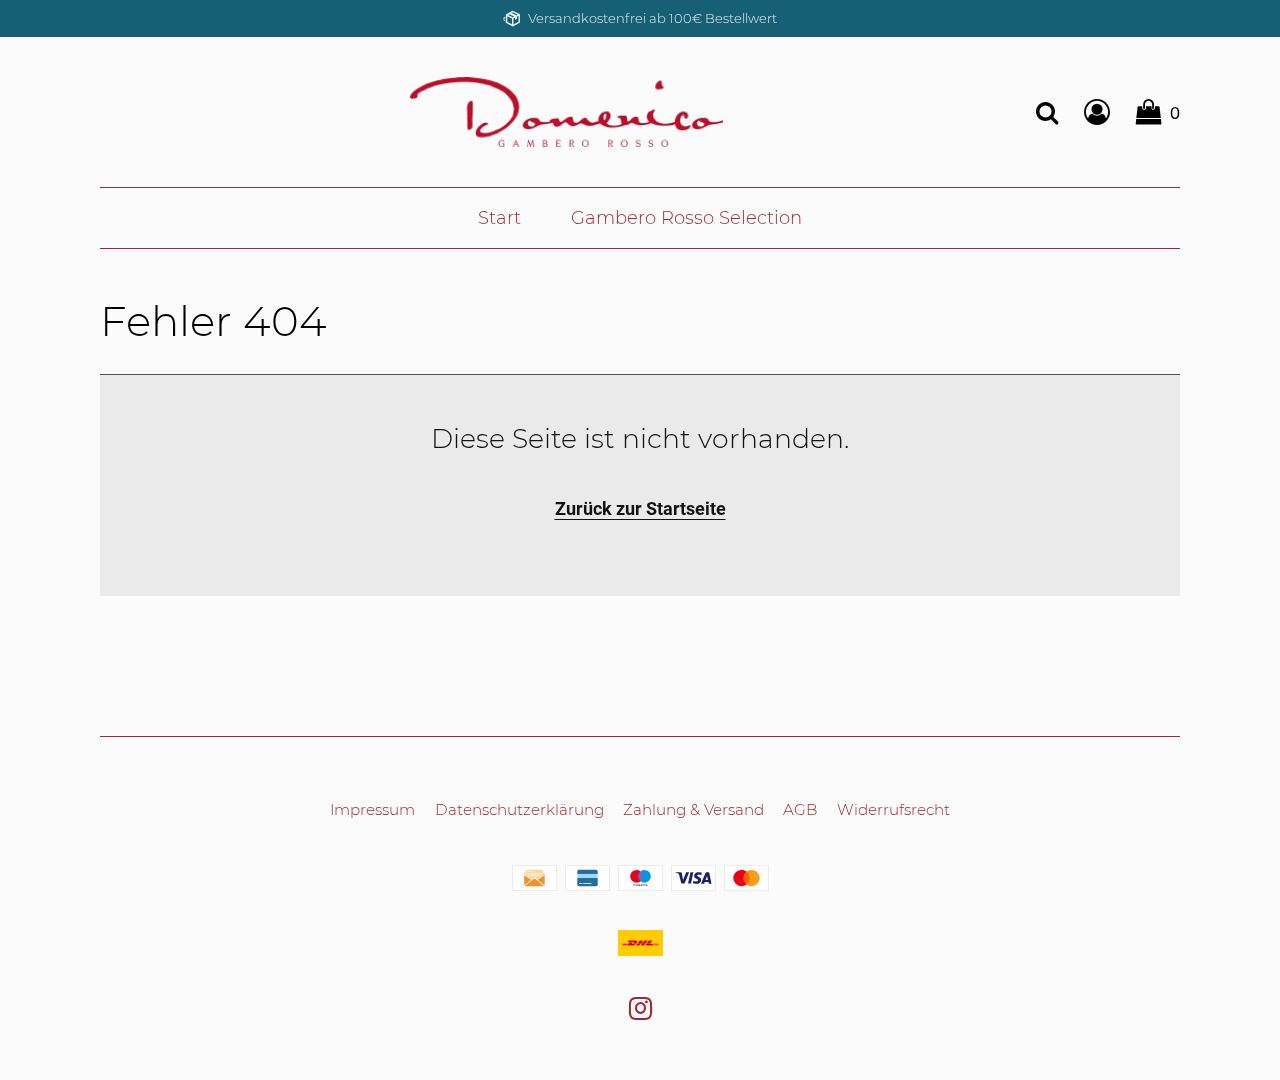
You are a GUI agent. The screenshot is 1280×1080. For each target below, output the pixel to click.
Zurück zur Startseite (640, 508)
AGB (800, 809)
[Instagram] (640, 1012)
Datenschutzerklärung (519, 809)
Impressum (372, 809)
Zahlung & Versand (693, 809)
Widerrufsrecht (893, 809)
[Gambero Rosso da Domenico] (566, 111)
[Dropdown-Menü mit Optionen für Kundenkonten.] (1097, 112)
